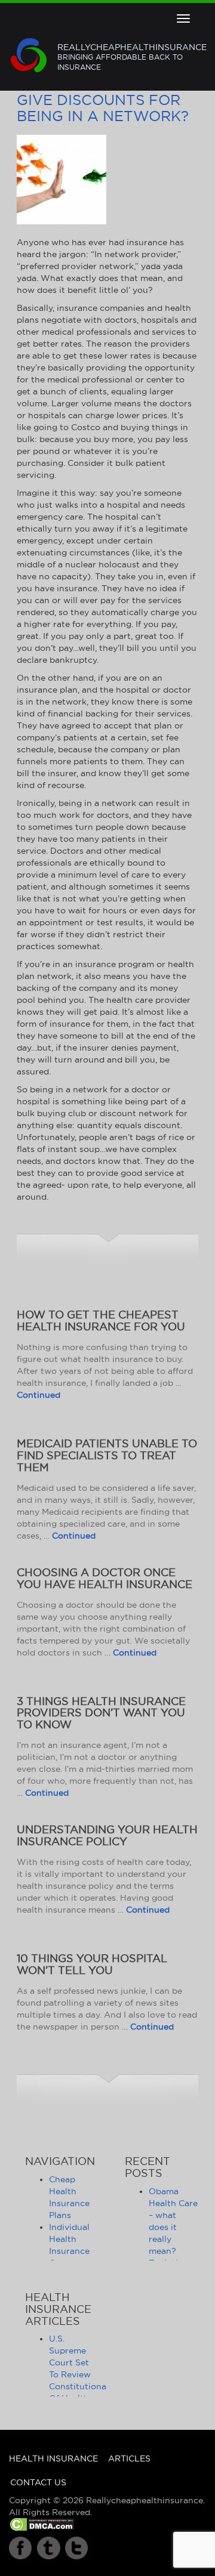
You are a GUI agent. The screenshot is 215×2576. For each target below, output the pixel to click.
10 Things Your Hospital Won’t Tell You (92, 1964)
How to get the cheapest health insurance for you (101, 1321)
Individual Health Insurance (69, 2239)
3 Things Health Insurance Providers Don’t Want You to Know (101, 1713)
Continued (39, 1395)
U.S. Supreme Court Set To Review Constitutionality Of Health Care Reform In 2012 (84, 2386)
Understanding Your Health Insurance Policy (107, 1835)
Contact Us (38, 2482)
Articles (129, 2458)
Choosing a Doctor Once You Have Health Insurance (105, 1578)
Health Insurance (53, 2458)
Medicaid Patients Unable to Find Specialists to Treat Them (107, 1455)
